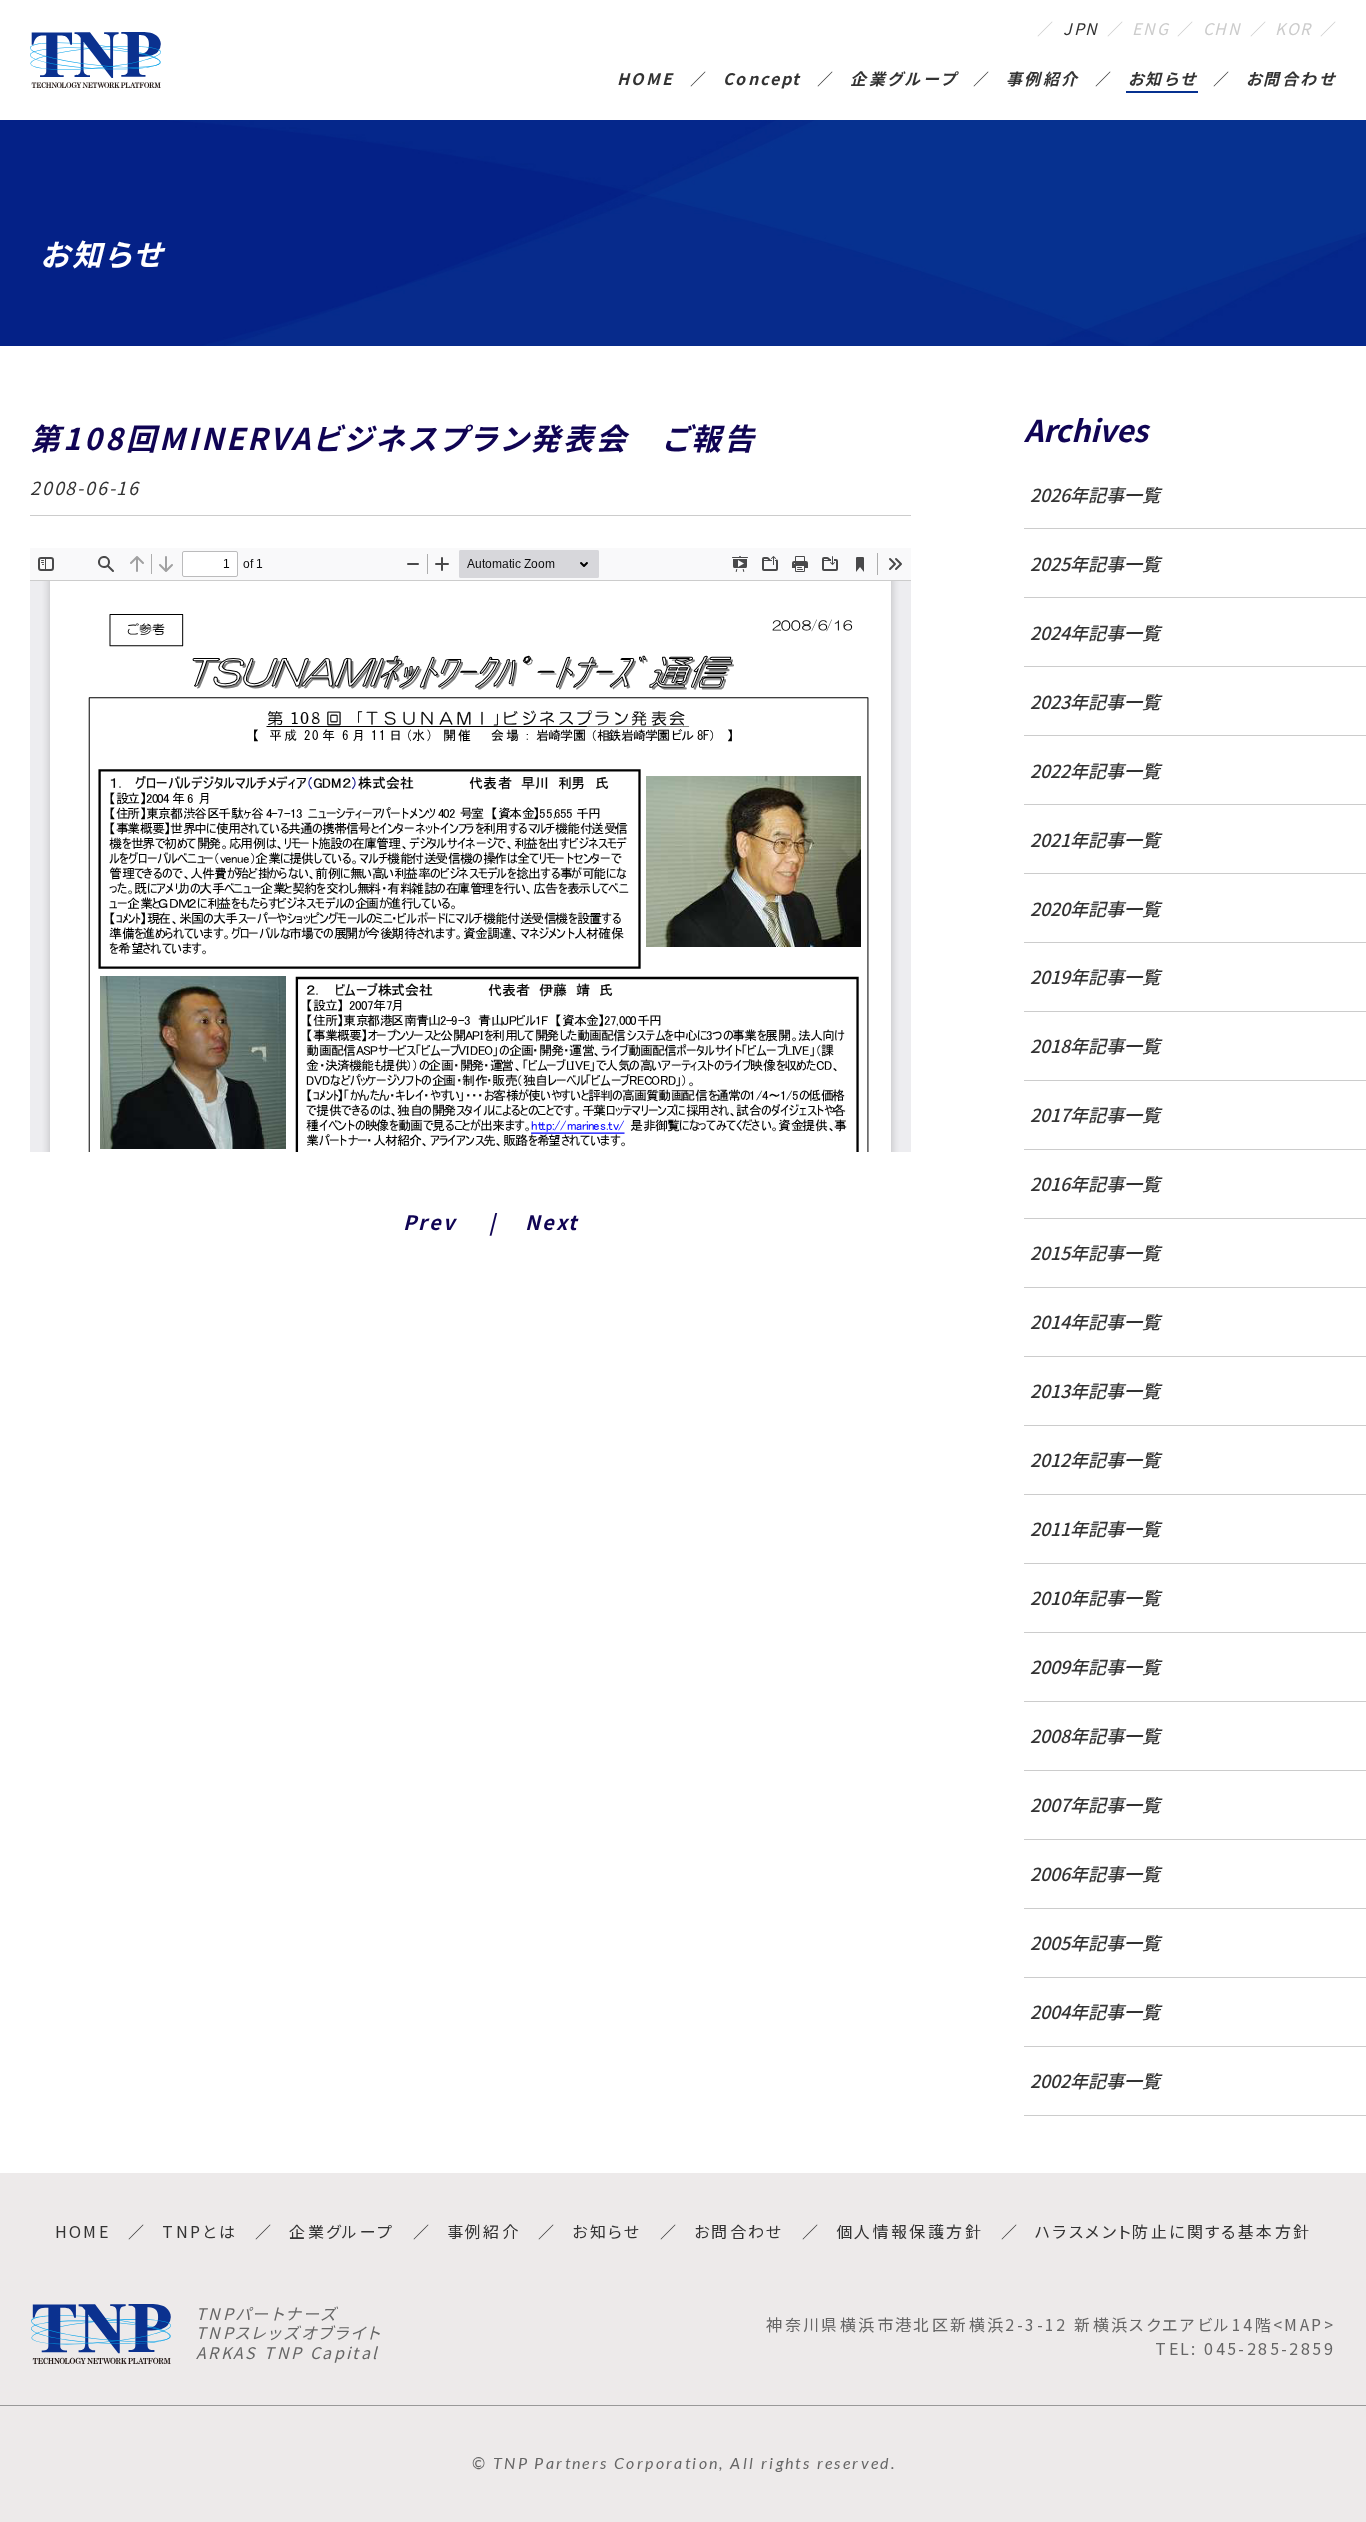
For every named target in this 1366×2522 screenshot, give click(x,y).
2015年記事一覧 (1095, 1252)
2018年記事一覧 (1095, 1045)
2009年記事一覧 (1095, 1666)
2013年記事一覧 (1095, 1390)
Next (551, 1221)
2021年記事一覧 (1095, 839)
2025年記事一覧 (1095, 563)
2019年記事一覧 (1095, 976)
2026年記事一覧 (1095, 494)
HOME (646, 80)
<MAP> (1304, 2324)
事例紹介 (1043, 80)
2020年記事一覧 (1095, 908)
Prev (430, 1221)
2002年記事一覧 (1095, 2080)
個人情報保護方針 (909, 2231)
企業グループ (903, 80)
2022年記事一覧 (1095, 770)
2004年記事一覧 (1095, 2011)
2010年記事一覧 (1095, 1597)
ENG (1150, 28)
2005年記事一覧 (1095, 1942)
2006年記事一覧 (1095, 1873)
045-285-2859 (1269, 2348)
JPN (1081, 28)
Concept (762, 80)
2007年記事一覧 (1095, 1804)
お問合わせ (1291, 80)
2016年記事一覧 (1095, 1183)
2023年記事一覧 (1095, 701)
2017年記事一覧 (1095, 1114)
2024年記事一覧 (1095, 632)
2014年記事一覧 (1095, 1321)
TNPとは (199, 2231)
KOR (1293, 28)
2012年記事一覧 (1095, 1459)
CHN (1222, 28)
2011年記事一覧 (1095, 1528)
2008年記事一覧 (1095, 1735)
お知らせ (1163, 80)
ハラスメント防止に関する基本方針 (1173, 2231)
